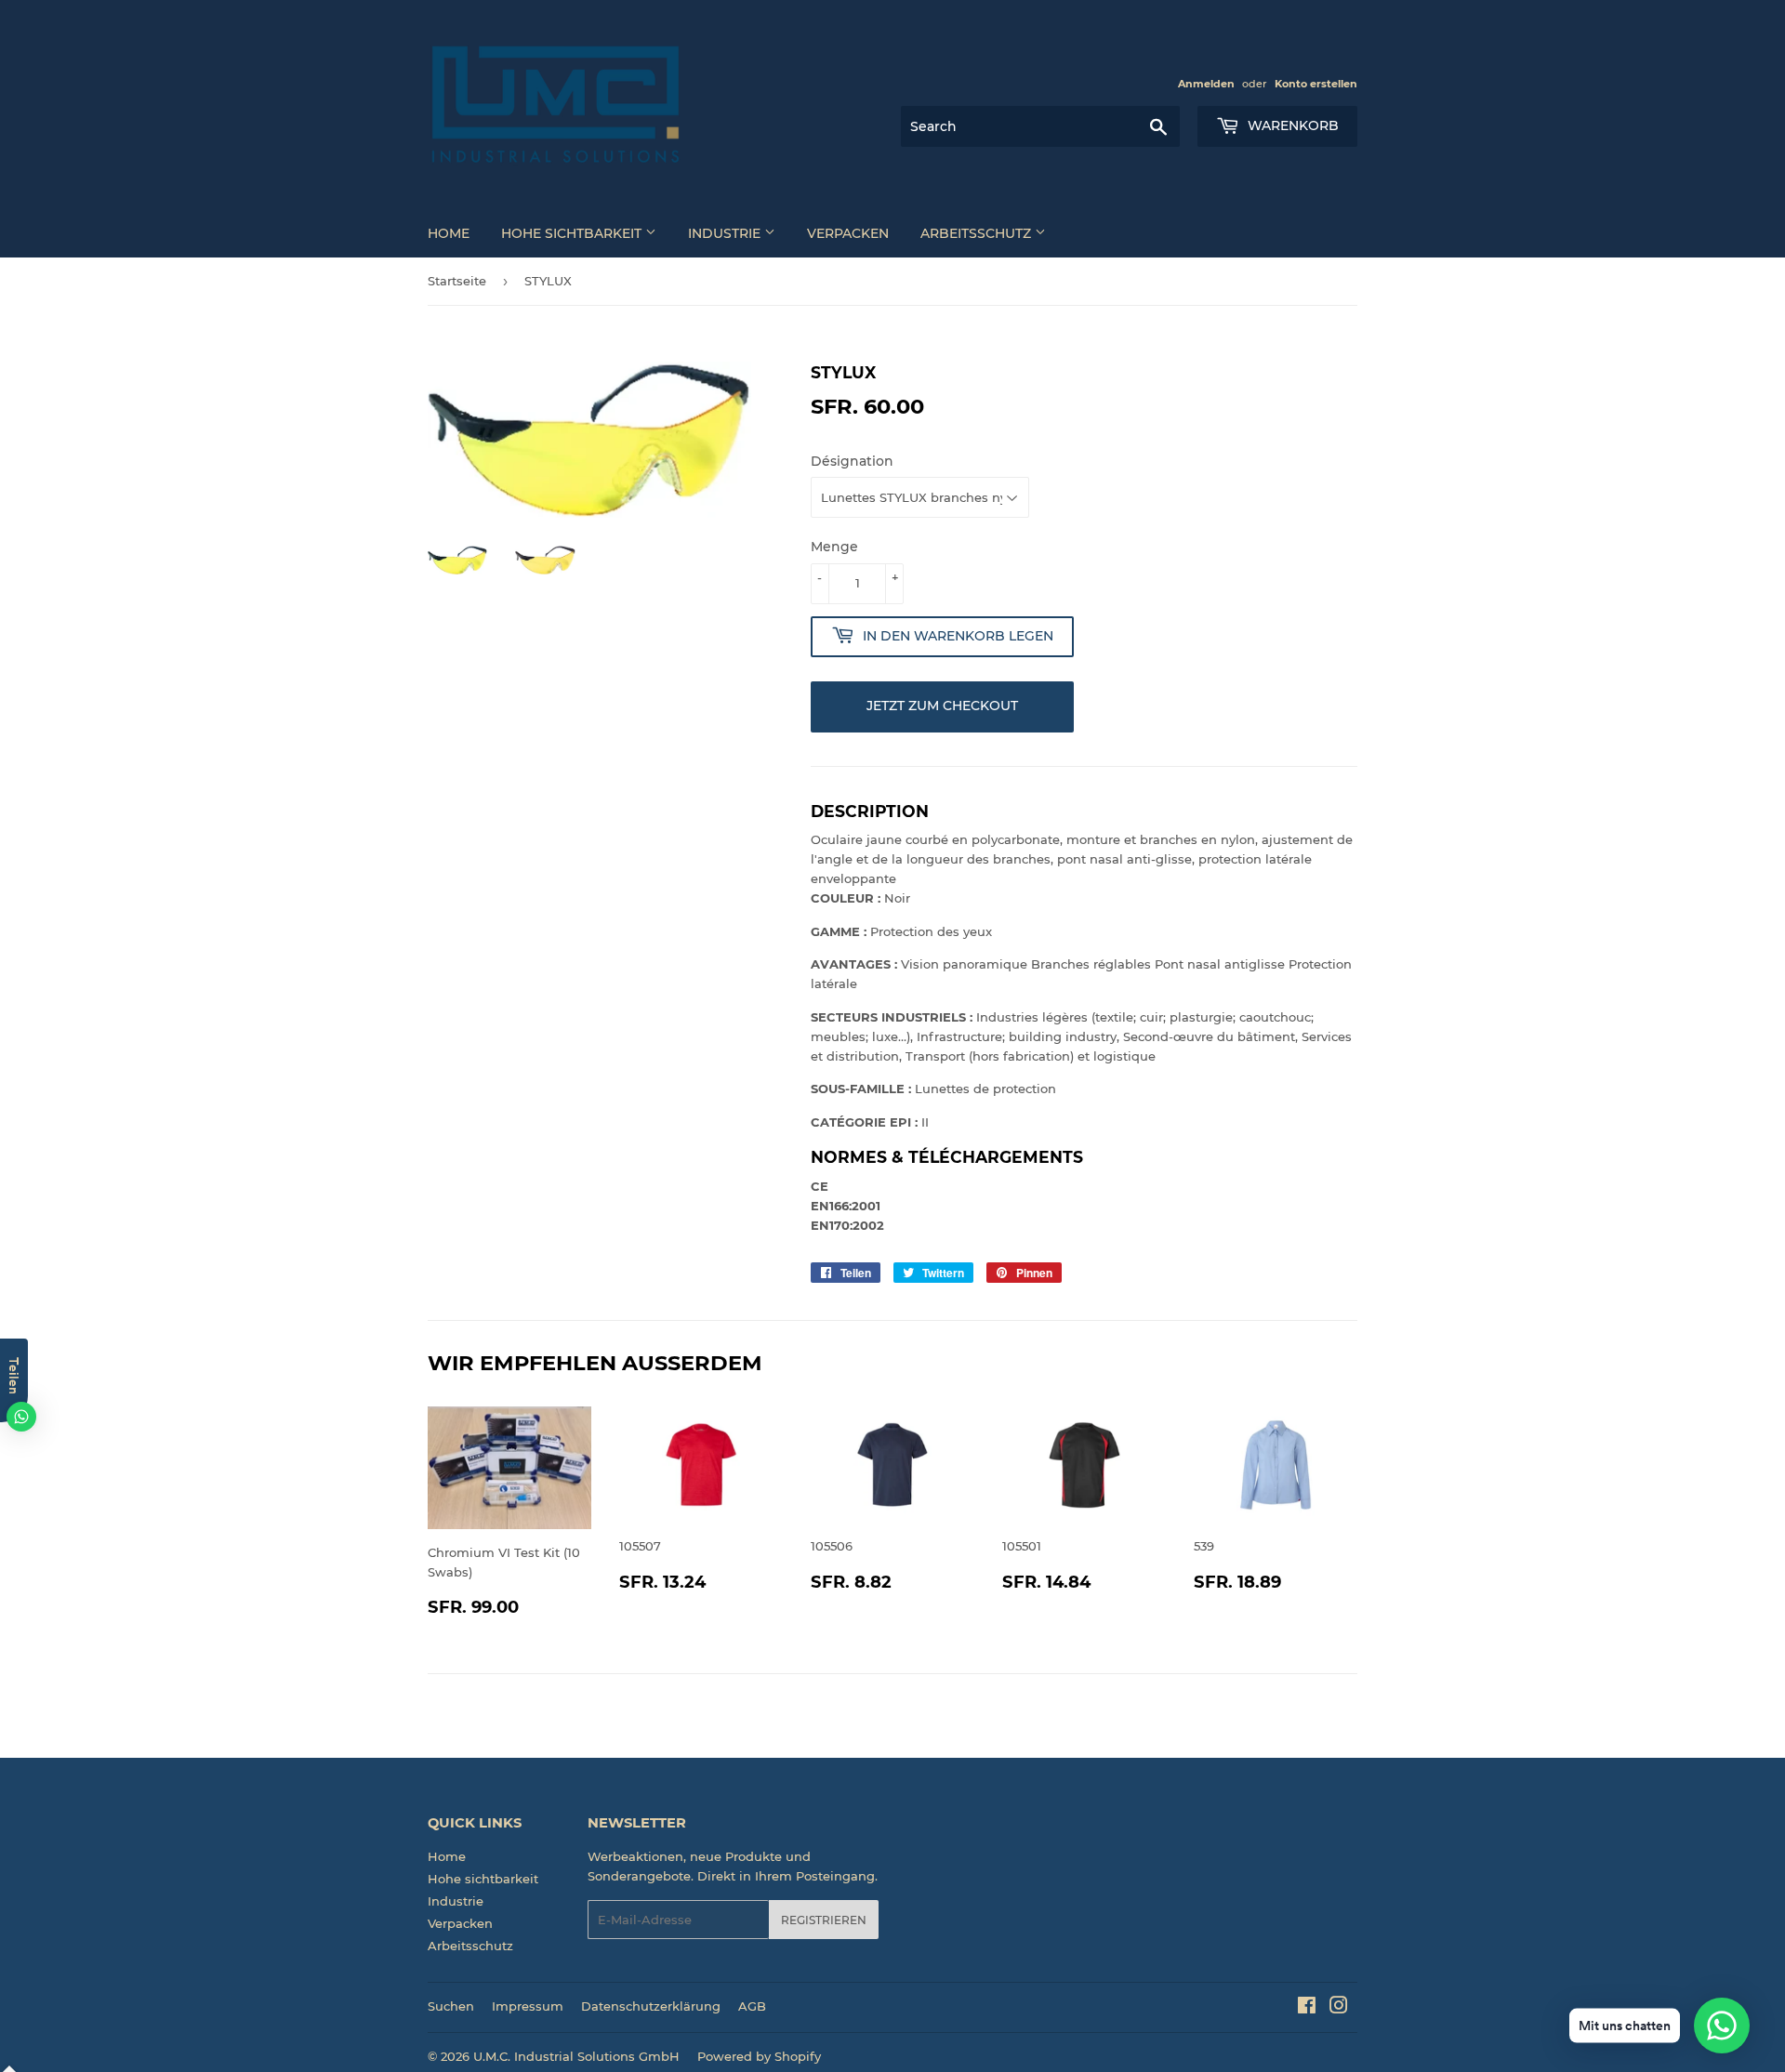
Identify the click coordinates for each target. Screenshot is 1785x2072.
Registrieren (824, 1920)
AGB (752, 2006)
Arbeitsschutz (978, 233)
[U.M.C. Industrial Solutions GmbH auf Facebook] (1307, 2008)
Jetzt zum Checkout (942, 706)
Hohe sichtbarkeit (573, 233)
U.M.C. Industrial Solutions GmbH (576, 2056)
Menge (834, 547)
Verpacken (848, 233)
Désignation (852, 461)
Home (449, 233)
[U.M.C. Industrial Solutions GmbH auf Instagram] (1339, 2008)
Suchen (451, 2006)
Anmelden (1206, 84)
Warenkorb (1291, 125)
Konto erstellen (1316, 84)
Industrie (726, 233)
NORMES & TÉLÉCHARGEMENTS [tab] (947, 1157)
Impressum (528, 2006)
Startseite (457, 281)
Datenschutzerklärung (651, 2006)
